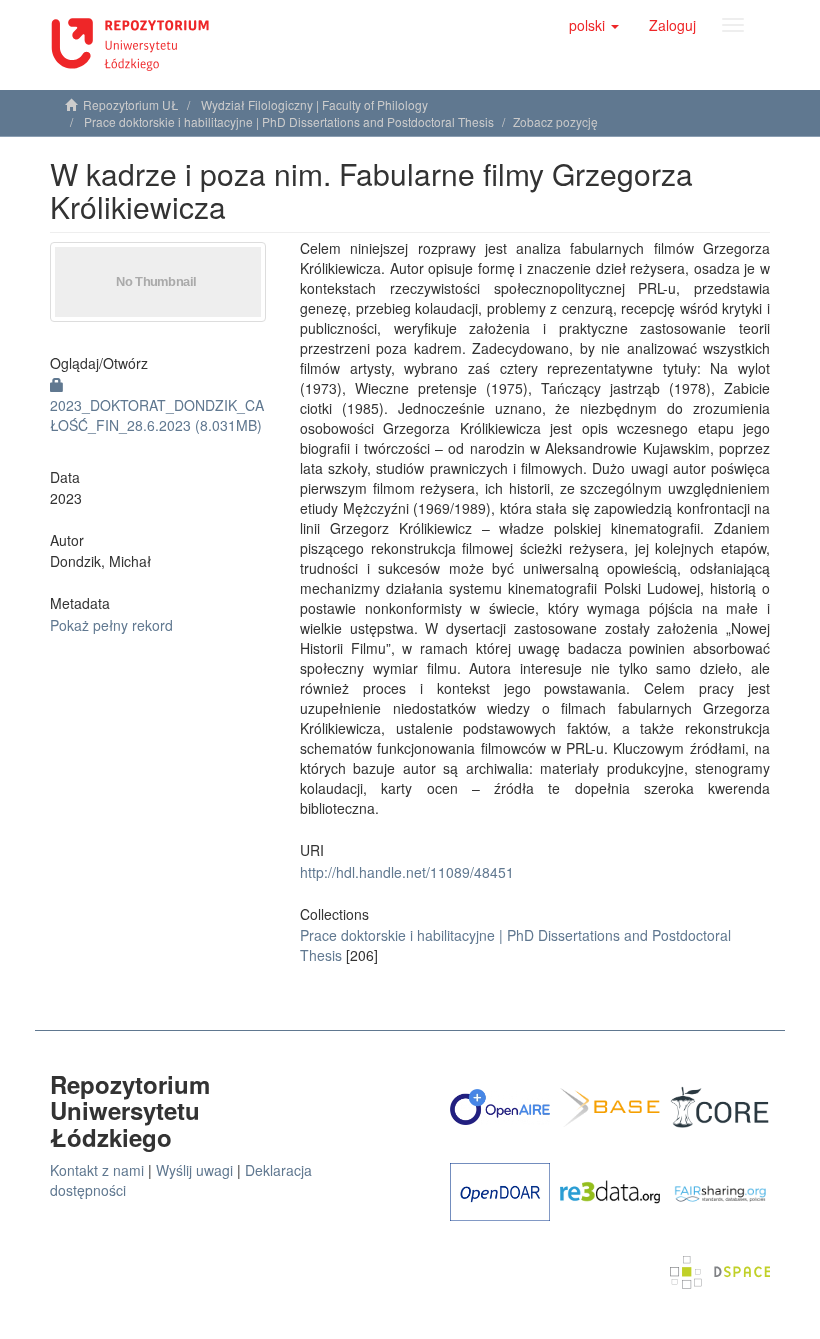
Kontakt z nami (97, 1170)
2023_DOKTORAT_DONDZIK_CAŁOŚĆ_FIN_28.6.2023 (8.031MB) (157, 415)
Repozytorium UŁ (131, 104)
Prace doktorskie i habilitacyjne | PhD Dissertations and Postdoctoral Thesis (289, 121)
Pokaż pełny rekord (111, 625)
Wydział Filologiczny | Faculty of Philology (314, 104)
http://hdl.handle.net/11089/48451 (407, 872)
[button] (594, 25)
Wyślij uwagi (194, 1170)
